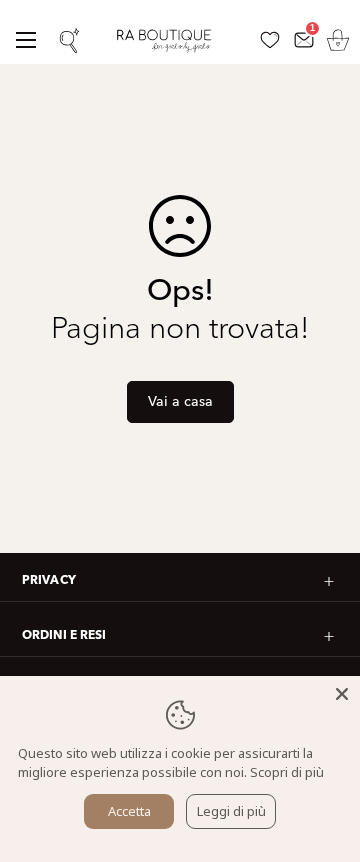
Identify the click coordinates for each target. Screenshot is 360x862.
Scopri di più (287, 772)
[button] (337, 40)
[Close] (342, 694)
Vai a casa (180, 402)
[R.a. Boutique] (172, 39)
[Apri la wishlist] (269, 40)
